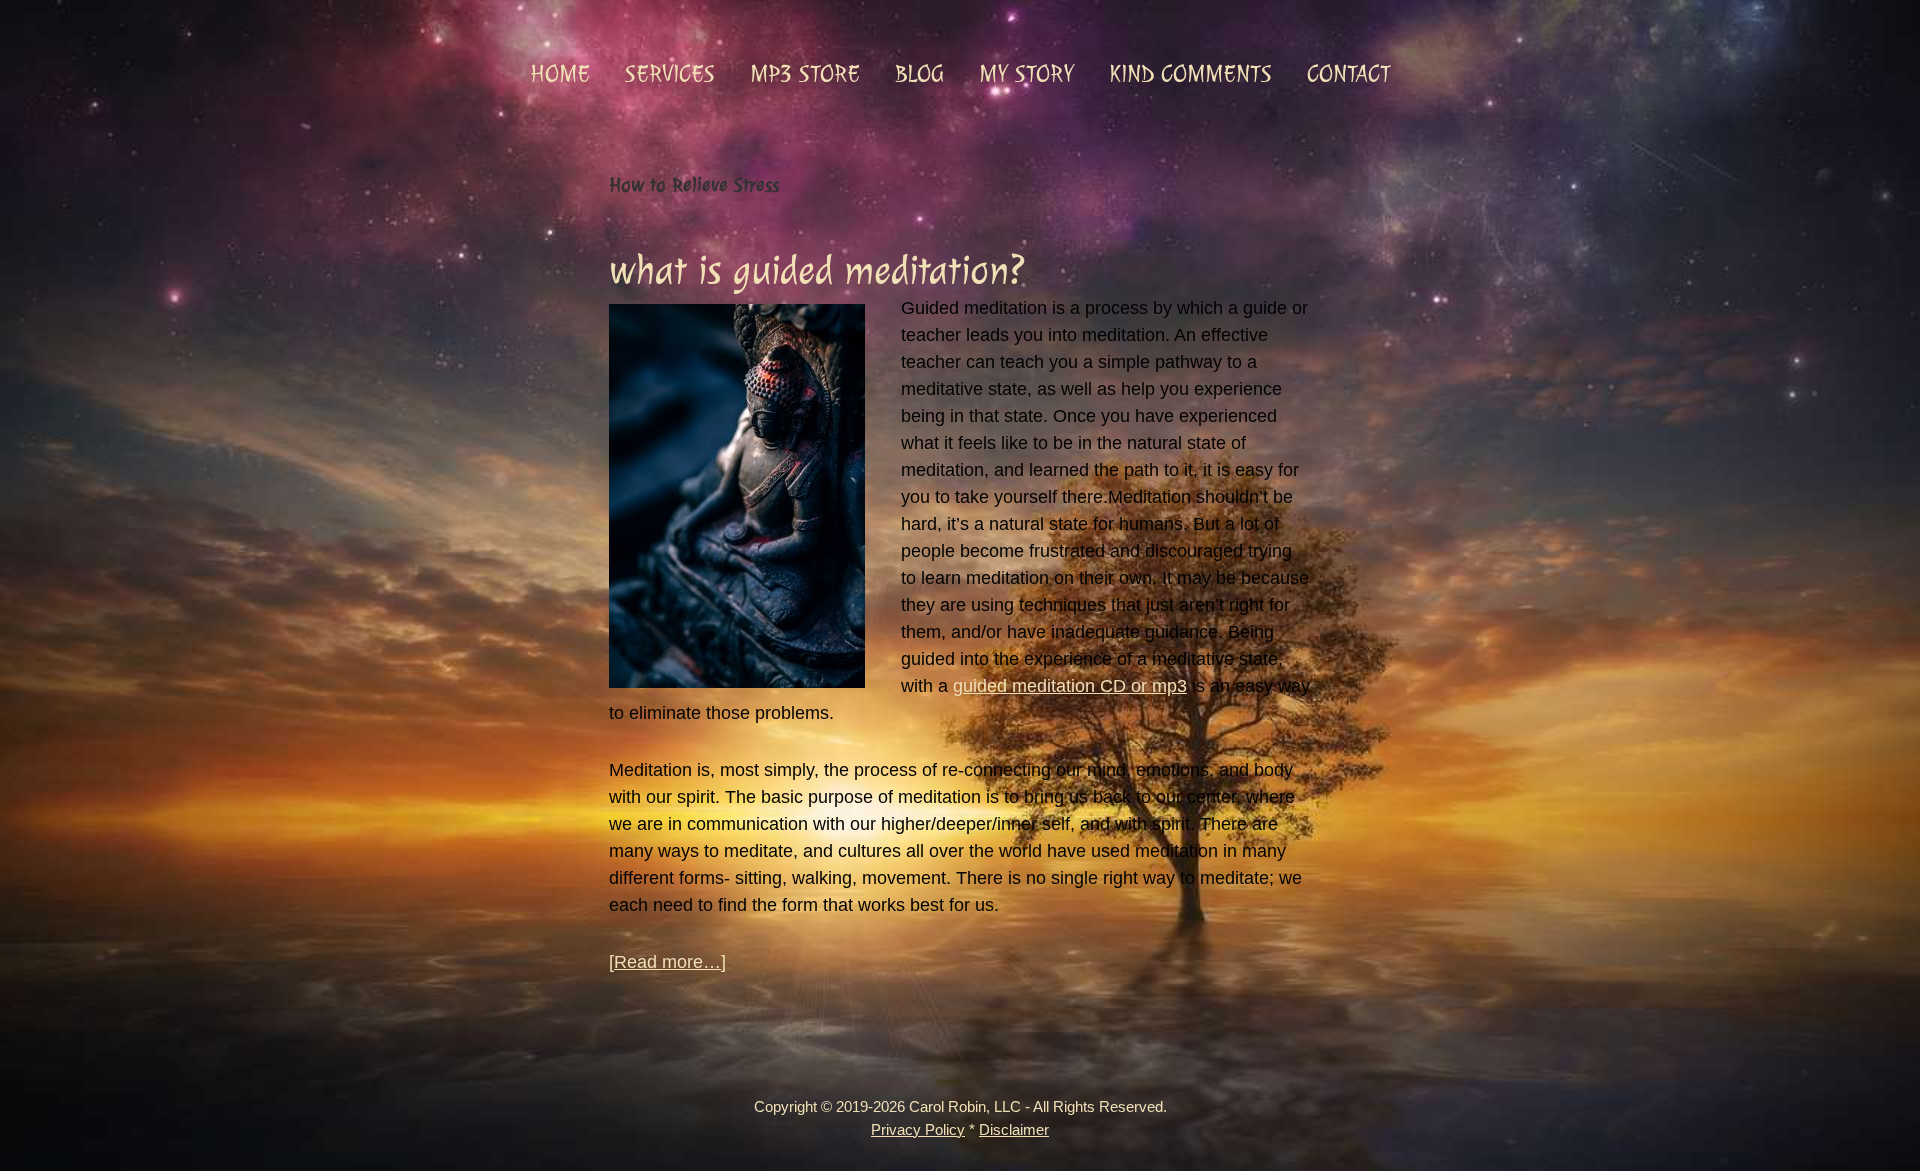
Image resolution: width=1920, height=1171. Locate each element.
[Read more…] (667, 963)
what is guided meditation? (817, 270)
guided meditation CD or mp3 (1070, 686)
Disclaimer (1014, 1129)
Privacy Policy (918, 1129)
